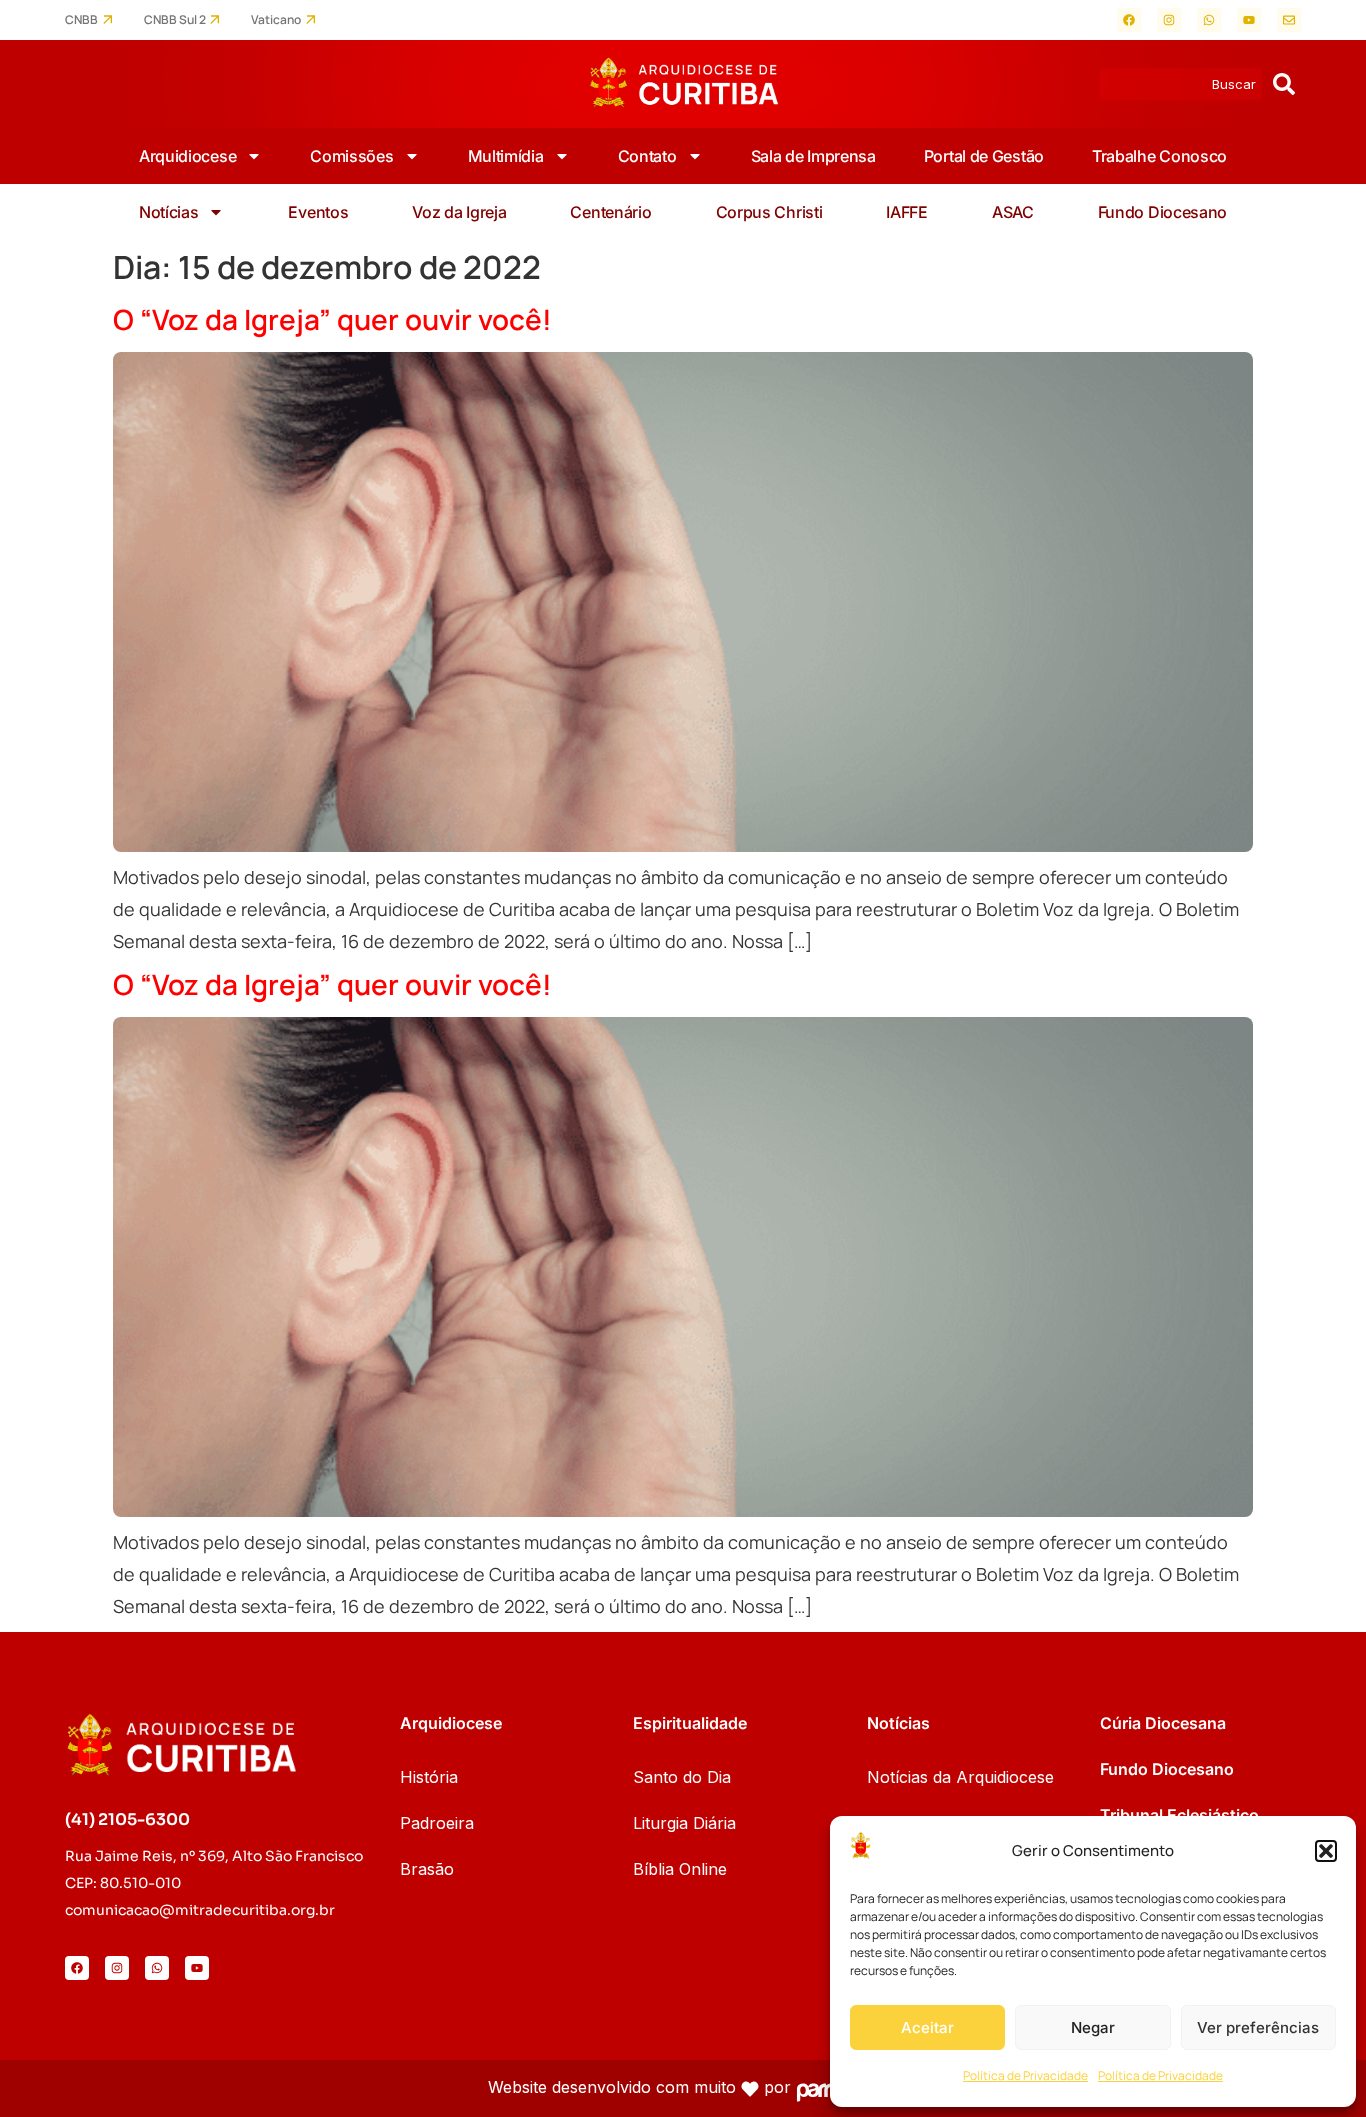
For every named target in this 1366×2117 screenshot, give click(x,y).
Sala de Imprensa (813, 156)
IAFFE (907, 212)
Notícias (169, 212)
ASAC (1013, 212)
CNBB (81, 20)
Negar (1093, 2027)
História (429, 1777)
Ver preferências (1258, 2027)
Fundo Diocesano (1163, 212)
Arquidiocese (187, 156)
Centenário (610, 212)
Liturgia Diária (684, 1823)
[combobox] (1181, 84)
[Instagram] (1169, 20)
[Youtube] (1249, 20)
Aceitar (927, 2027)
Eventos (318, 212)
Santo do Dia (682, 1777)
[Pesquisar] (1284, 84)
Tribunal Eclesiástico (1179, 1815)
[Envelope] (1289, 20)
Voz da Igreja (459, 212)
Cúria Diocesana (1163, 1723)
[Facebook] (1129, 20)
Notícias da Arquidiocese (960, 1777)
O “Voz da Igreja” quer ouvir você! (332, 319)
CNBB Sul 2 (175, 20)
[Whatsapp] (1209, 20)
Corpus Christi (769, 212)
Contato (647, 156)
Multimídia (506, 156)
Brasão (427, 1869)
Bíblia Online (680, 1869)
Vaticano (276, 20)
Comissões (351, 156)
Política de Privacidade (1025, 2075)
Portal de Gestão (984, 156)
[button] (1326, 1851)
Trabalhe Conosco (1159, 156)
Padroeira (437, 1823)
